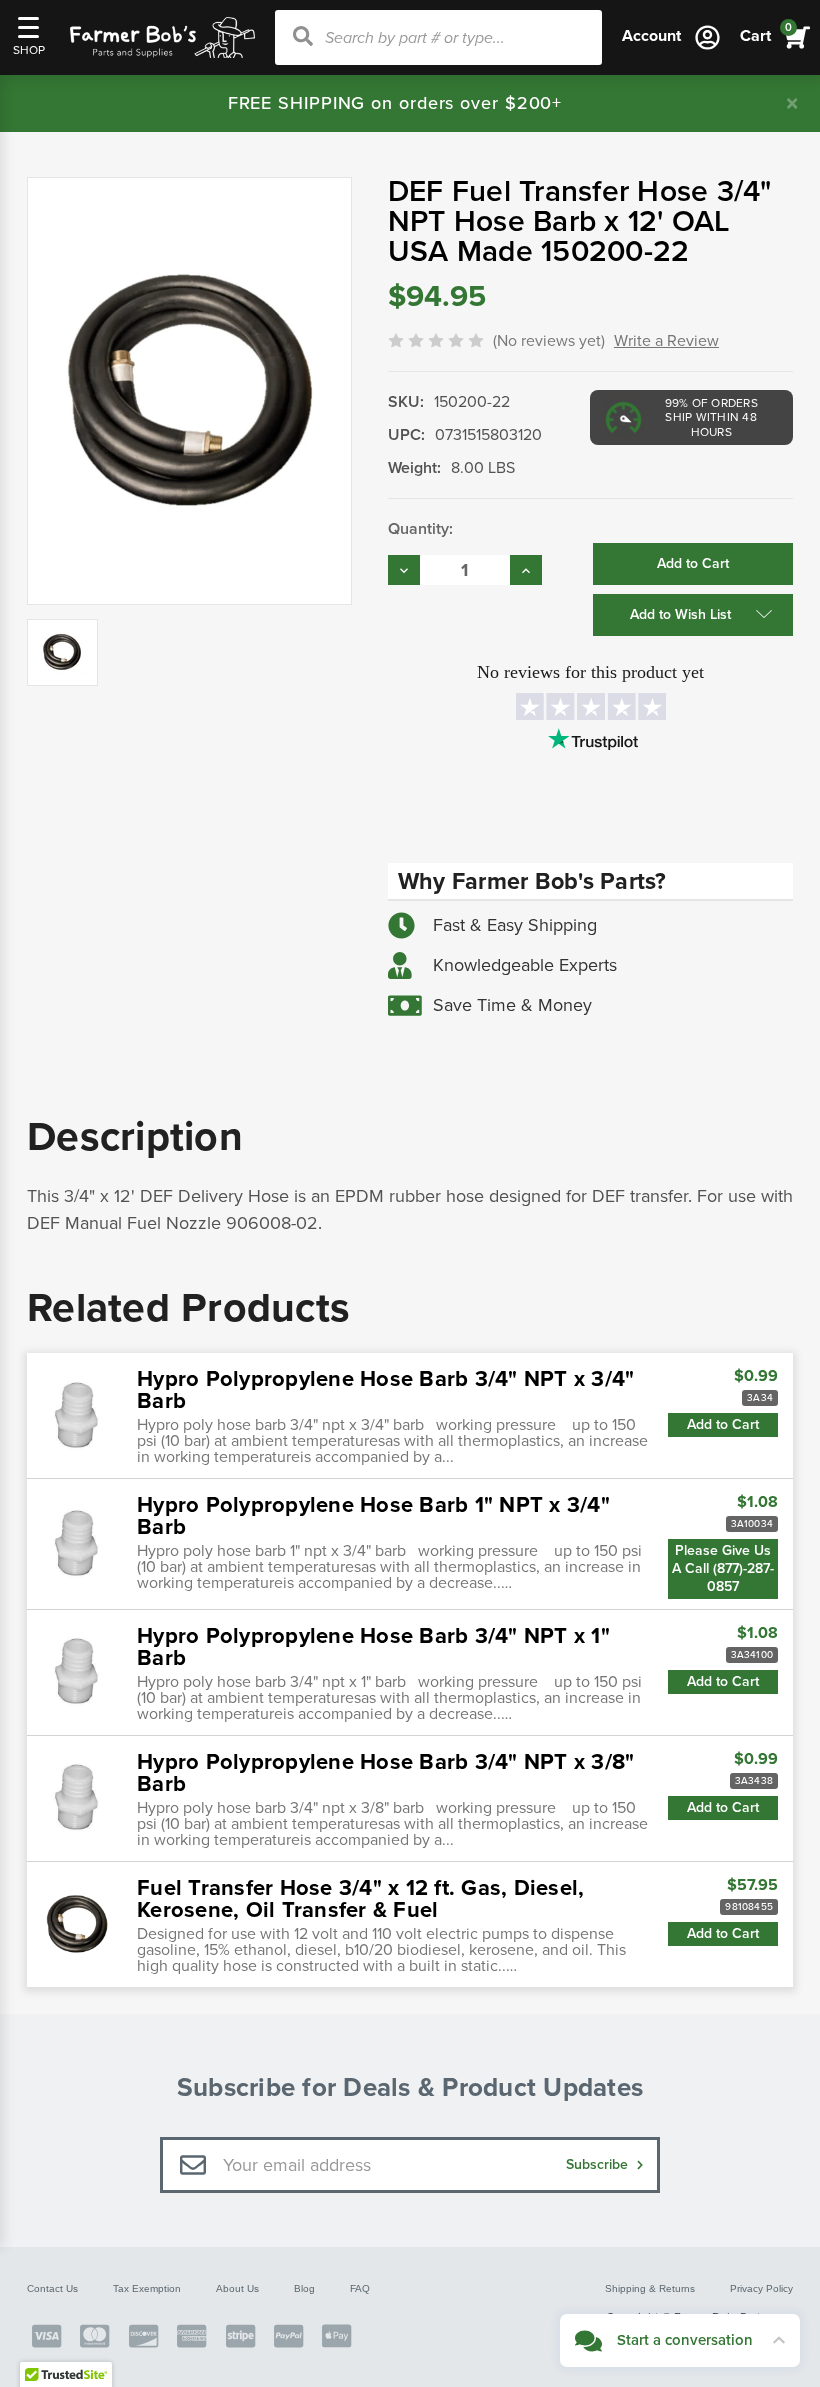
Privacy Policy (761, 2288)
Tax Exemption (147, 2288)
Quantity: (420, 529)
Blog (304, 2288)
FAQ (360, 2288)
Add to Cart (723, 1424)
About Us (237, 2288)
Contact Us (52, 2288)
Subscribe (599, 2164)
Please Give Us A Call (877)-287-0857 (723, 1568)
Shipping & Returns (650, 2288)
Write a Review (666, 341)
